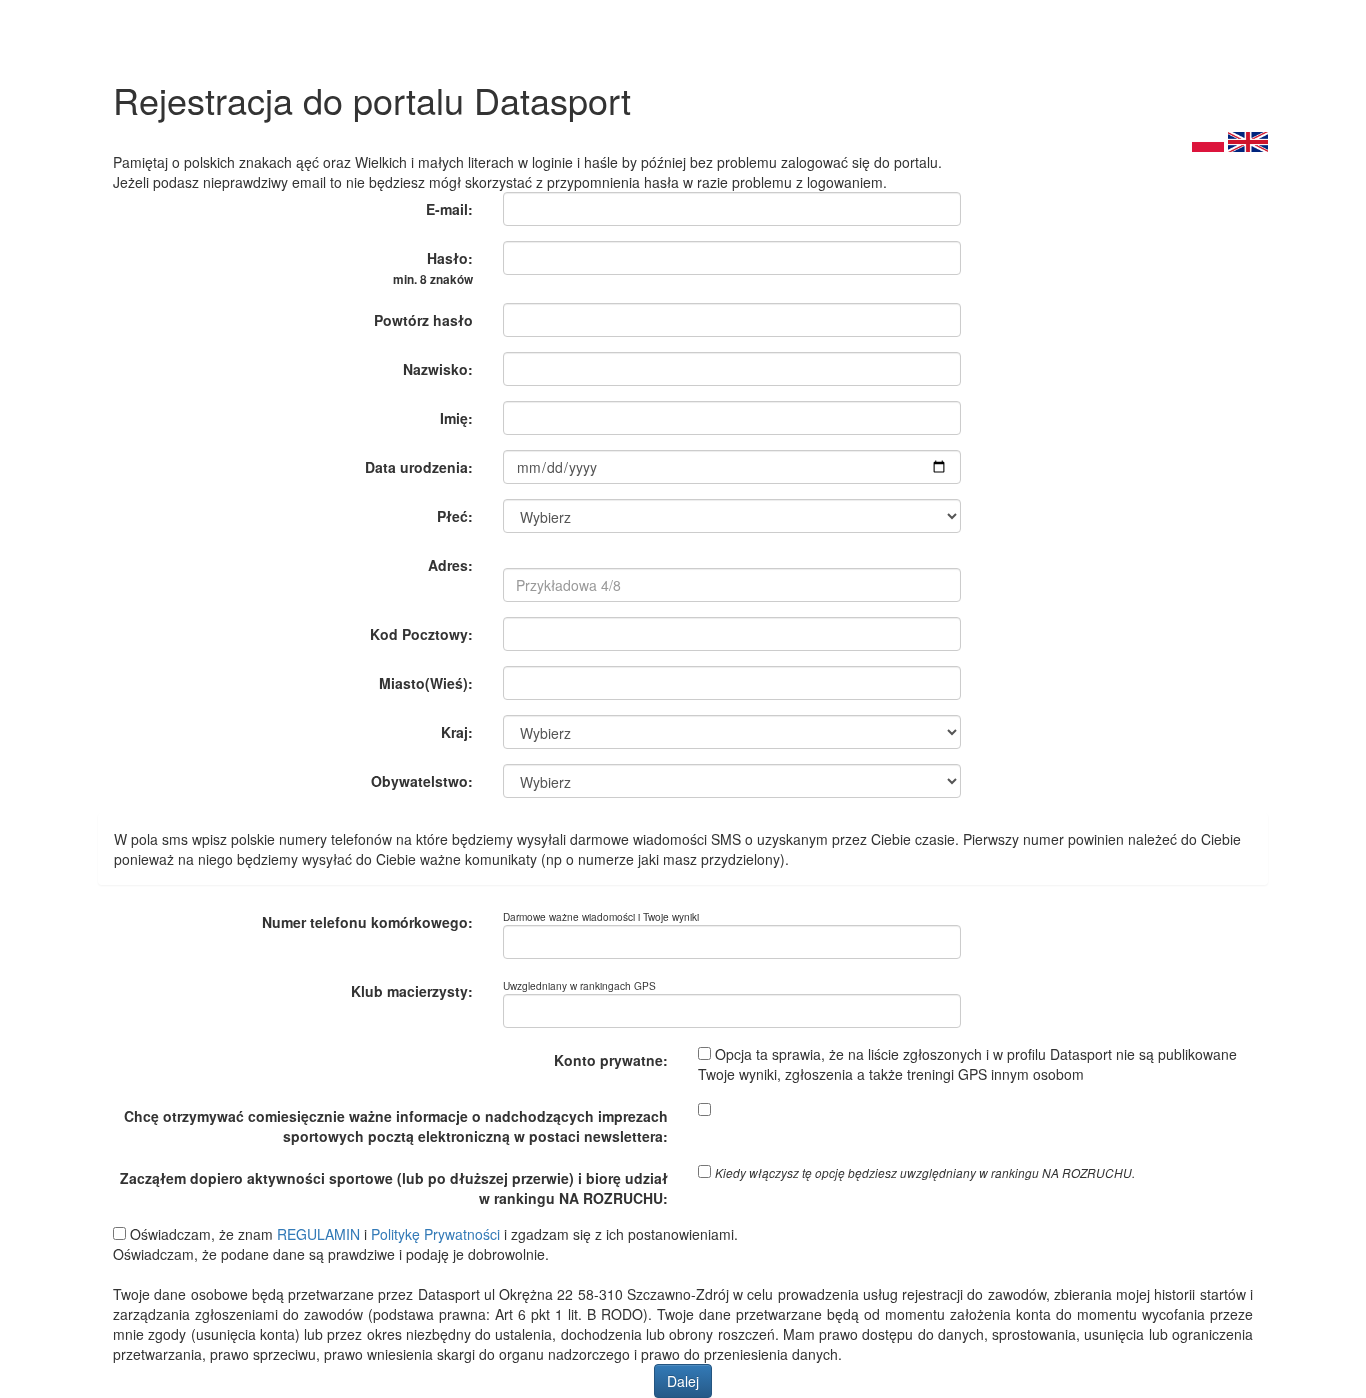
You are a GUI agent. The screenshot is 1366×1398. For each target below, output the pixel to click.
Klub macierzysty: (412, 991)
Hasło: (433, 268)
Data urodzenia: (419, 467)
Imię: (456, 418)
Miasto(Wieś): (426, 683)
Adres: (450, 565)
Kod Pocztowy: (421, 634)
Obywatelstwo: (422, 781)
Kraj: (457, 732)
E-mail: (449, 209)
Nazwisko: (438, 369)
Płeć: (455, 516)
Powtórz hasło (423, 320)
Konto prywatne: (611, 1060)
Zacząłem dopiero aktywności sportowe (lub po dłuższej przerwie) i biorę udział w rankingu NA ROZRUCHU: (394, 1188)
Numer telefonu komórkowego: (367, 922)
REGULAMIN (318, 1234)
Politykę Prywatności (435, 1234)
